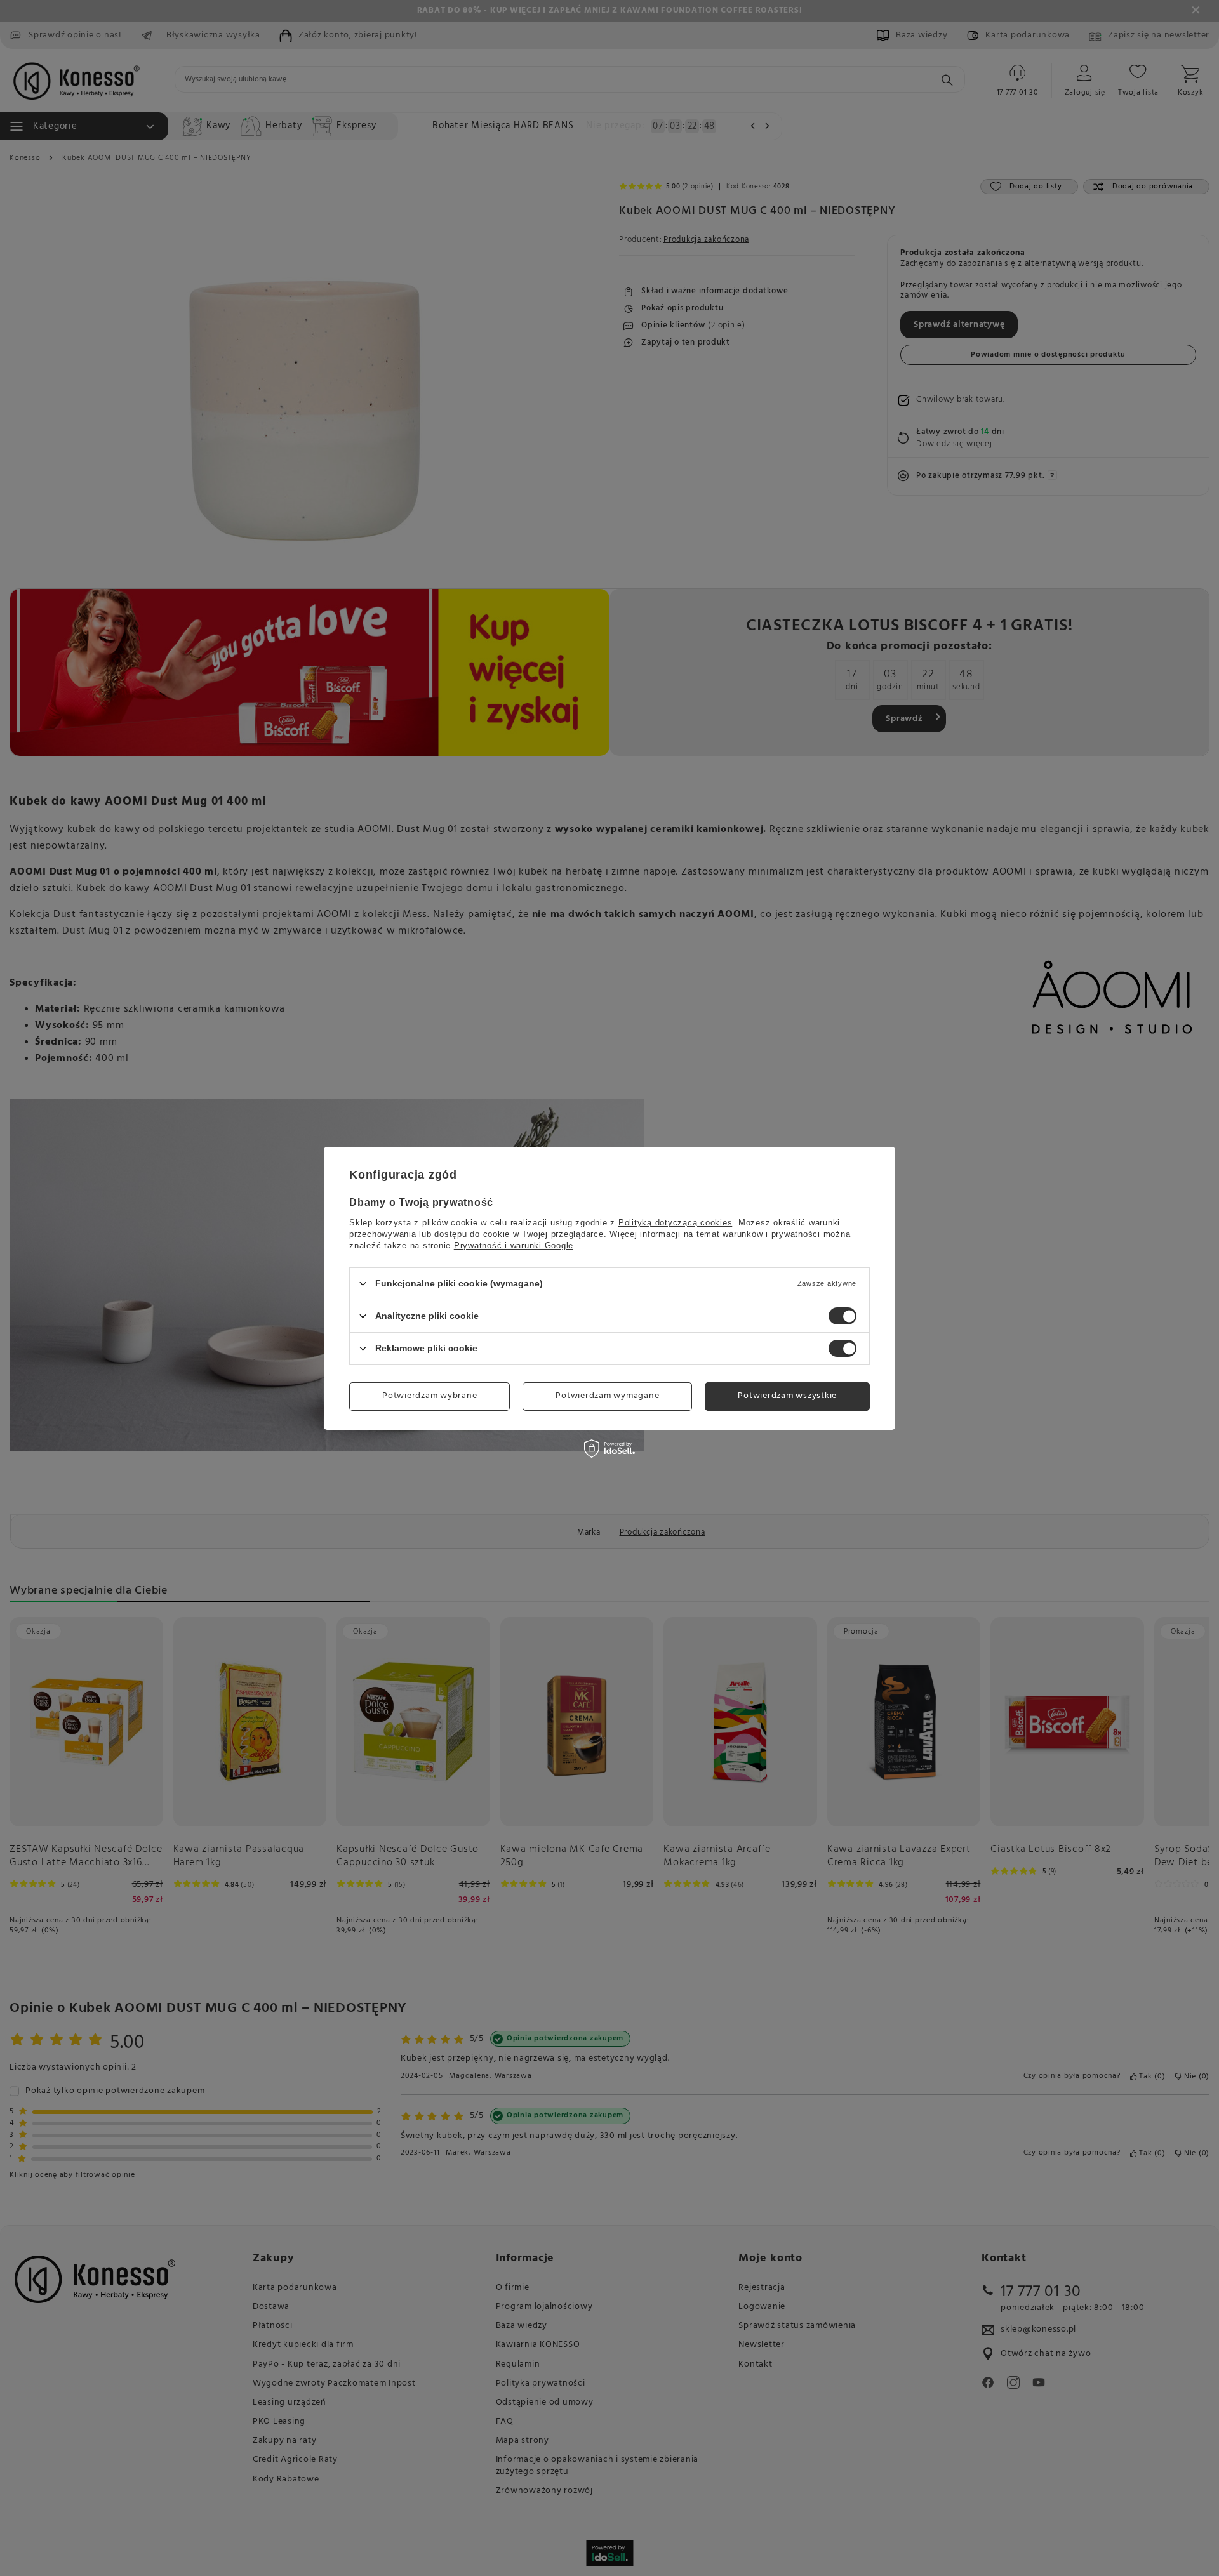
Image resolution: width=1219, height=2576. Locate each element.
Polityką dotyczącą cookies (676, 1222)
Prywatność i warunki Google (514, 1245)
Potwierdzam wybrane (430, 1396)
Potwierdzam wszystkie (787, 1396)
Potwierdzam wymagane (607, 1396)
